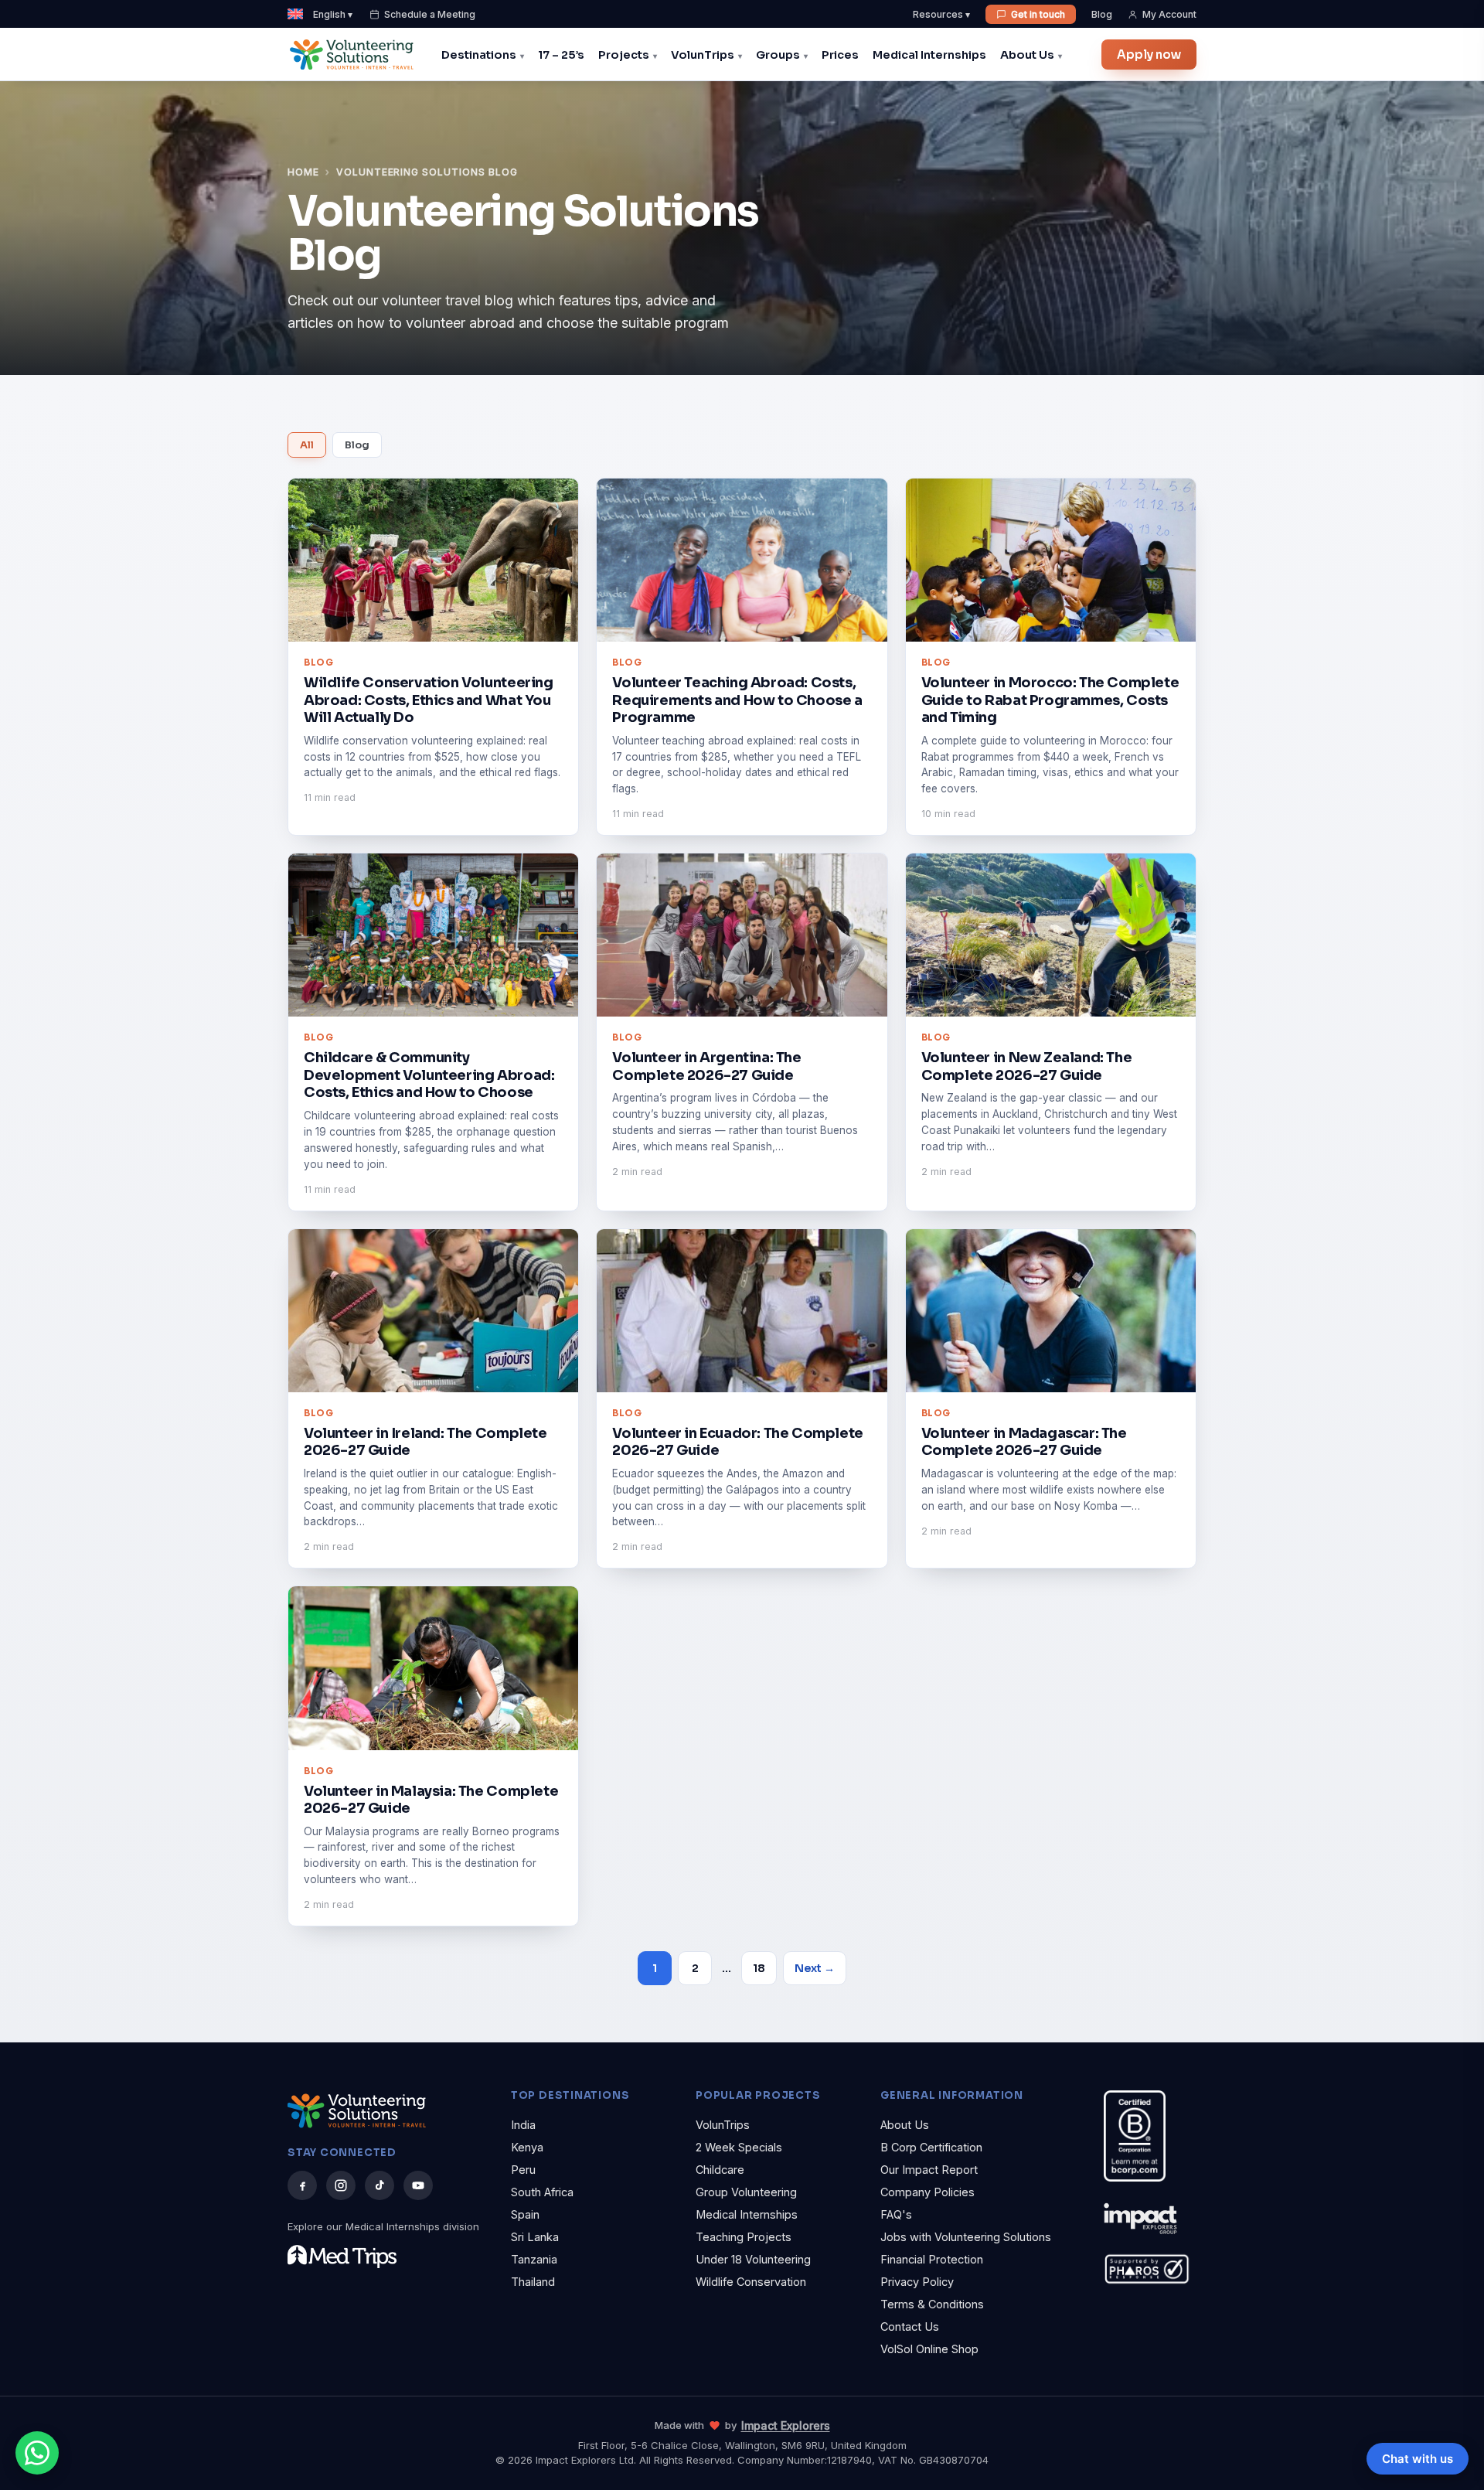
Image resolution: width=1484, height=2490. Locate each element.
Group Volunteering (746, 2192)
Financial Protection (932, 2259)
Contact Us (910, 2326)
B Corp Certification (931, 2147)
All (307, 445)
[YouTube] (418, 2185)
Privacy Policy (917, 2282)
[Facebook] (302, 2185)
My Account (1169, 14)
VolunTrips (703, 55)
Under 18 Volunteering (753, 2259)
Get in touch (1038, 14)
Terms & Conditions (932, 2304)
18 (759, 1968)
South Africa (542, 2192)
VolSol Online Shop (929, 2349)
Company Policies (927, 2192)
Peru (523, 2170)
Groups (778, 55)
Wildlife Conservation (751, 2282)
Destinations (479, 55)
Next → (815, 1968)
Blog (1102, 14)
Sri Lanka (535, 2237)
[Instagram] (341, 2185)
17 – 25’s (561, 55)
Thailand (533, 2282)
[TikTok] (380, 2185)
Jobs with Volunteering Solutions (966, 2237)
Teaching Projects (744, 2237)
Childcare (720, 2170)
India (523, 2125)
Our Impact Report (929, 2170)
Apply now (1149, 55)
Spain (525, 2214)
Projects (624, 55)
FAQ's (896, 2214)
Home (303, 172)
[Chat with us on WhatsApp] (37, 2453)
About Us (1027, 55)
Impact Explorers (786, 2425)
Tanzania (534, 2259)
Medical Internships (929, 55)
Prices (840, 55)
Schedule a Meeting (430, 14)
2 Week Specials (739, 2147)
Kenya (527, 2147)
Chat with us (1418, 2459)
